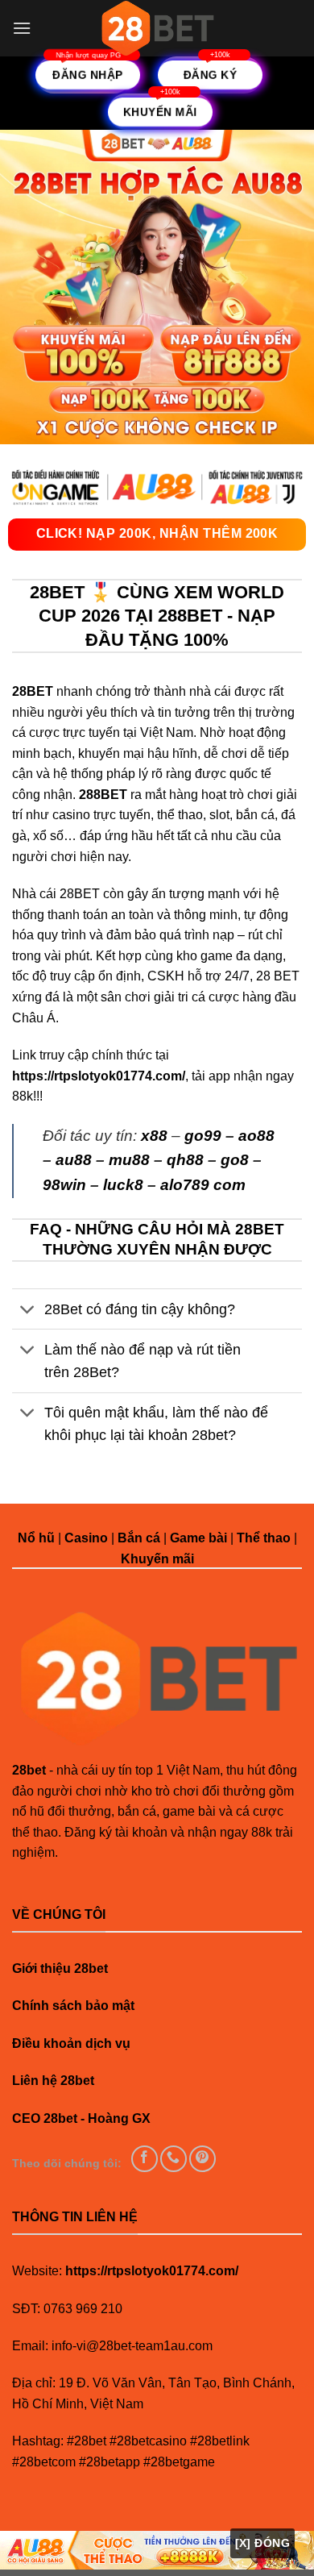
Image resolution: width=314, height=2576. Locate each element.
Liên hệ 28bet (53, 2081)
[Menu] (22, 28)
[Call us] (174, 2159)
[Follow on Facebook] (145, 2159)
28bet (29, 1770)
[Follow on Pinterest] (202, 2159)
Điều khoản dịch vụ (71, 2043)
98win (64, 1185)
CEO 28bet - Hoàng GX (81, 2118)
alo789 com (203, 1185)
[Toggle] (28, 1311)
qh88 (185, 1160)
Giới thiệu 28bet (60, 1968)
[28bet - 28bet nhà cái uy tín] (157, 28)
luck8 (123, 1185)
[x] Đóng (262, 2543)
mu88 (129, 1160)
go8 (235, 1160)
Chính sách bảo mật (73, 2006)
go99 (203, 1136)
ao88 (256, 1136)
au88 (74, 1160)
